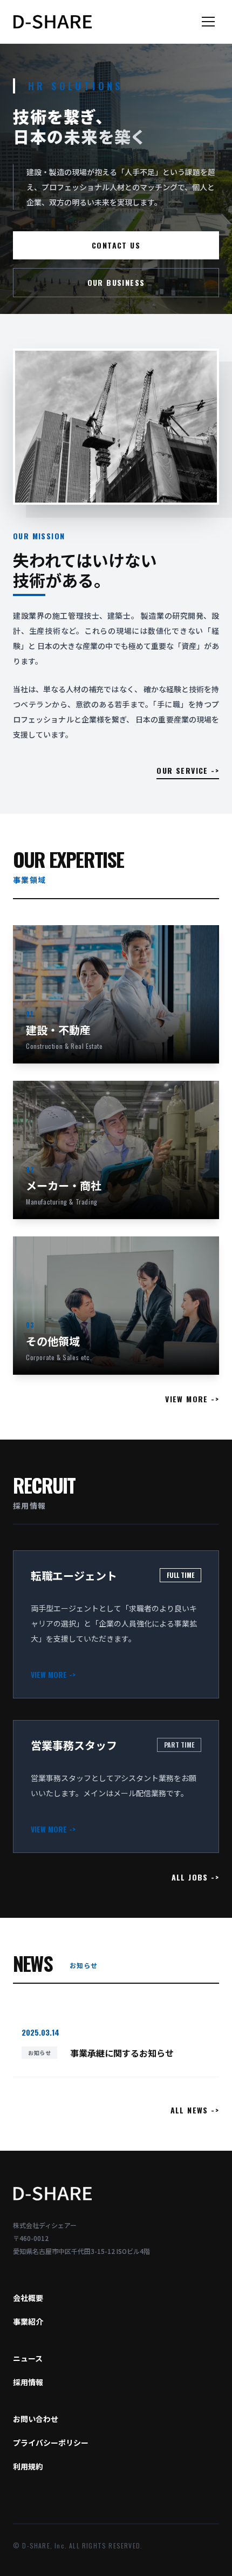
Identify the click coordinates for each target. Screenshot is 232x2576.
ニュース (28, 2358)
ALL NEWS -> (195, 2110)
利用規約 (28, 2466)
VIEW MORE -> (192, 1399)
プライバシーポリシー (51, 2443)
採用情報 (28, 2382)
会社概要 (28, 2298)
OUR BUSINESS (116, 282)
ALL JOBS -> (195, 1877)
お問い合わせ (36, 2419)
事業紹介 (28, 2321)
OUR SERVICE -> (188, 771)
